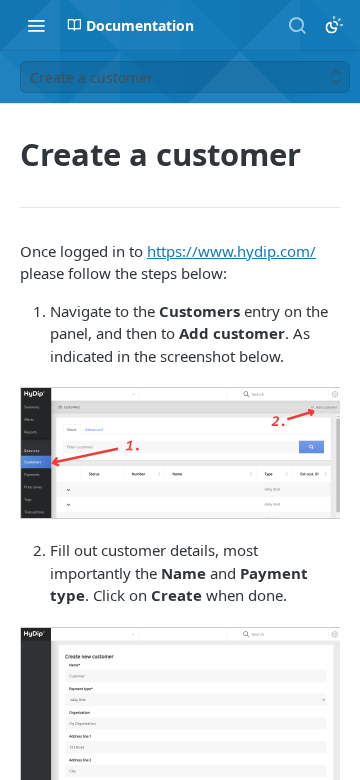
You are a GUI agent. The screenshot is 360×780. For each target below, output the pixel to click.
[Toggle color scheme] (334, 25)
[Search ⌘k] (297, 25)
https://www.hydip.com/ (231, 251)
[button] (180, 453)
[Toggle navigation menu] (36, 25)
